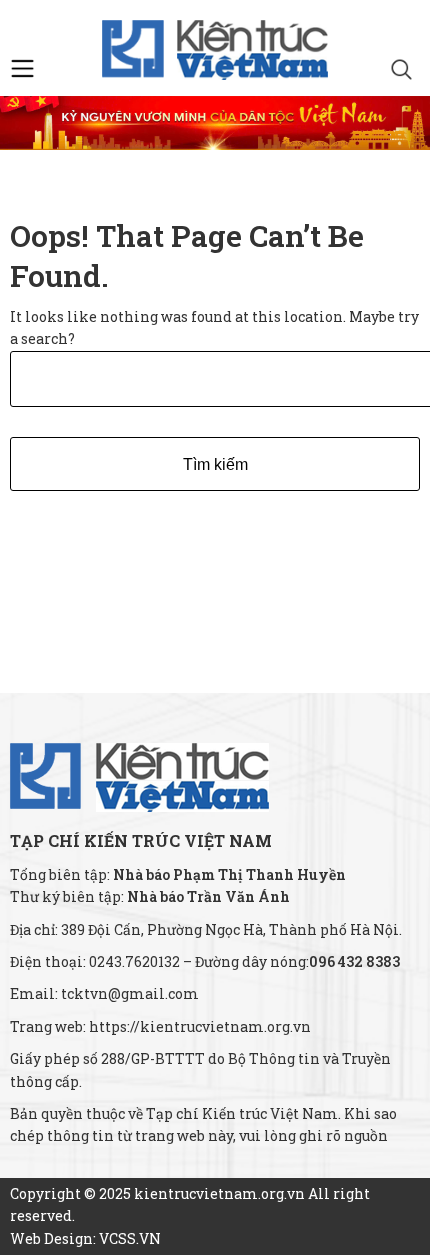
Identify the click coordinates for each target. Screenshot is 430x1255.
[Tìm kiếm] (401, 72)
